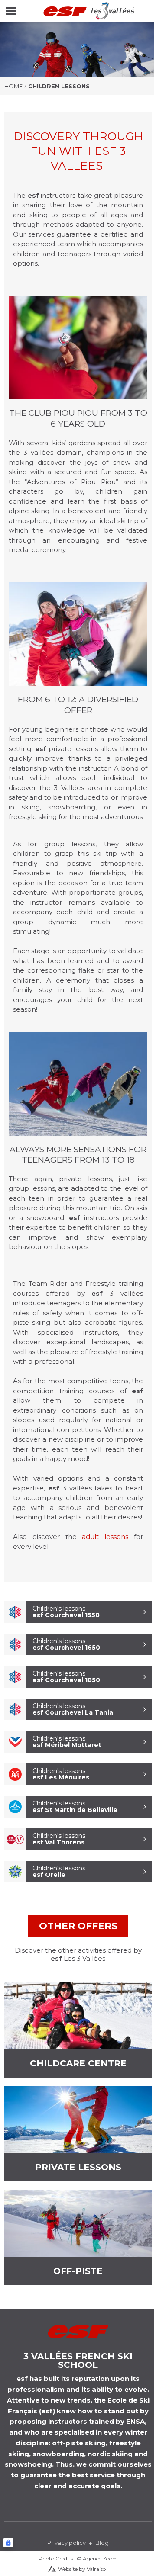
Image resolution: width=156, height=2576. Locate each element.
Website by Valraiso (82, 2569)
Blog (102, 2543)
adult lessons (105, 1537)
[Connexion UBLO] (8, 2543)
